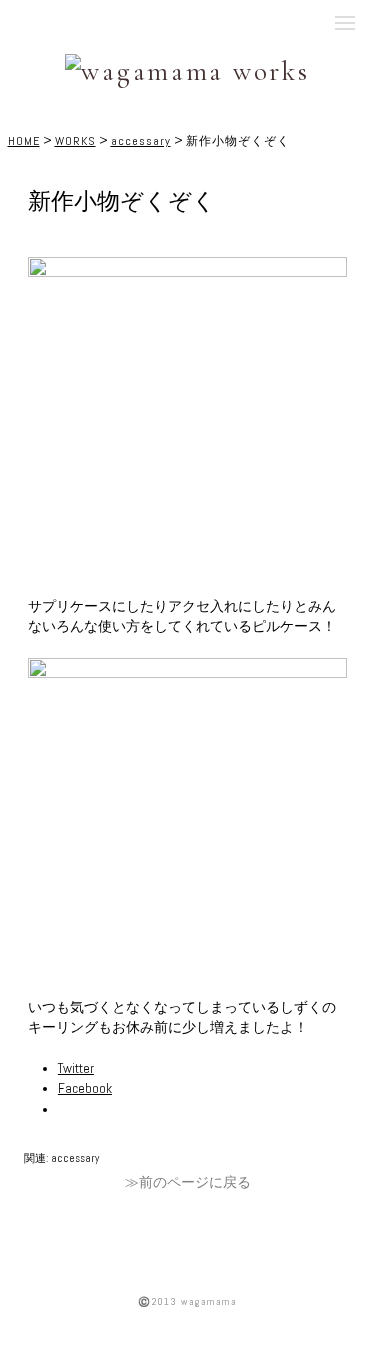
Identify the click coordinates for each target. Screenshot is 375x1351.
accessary (141, 141)
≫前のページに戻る (188, 1182)
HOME (24, 141)
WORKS (75, 141)
